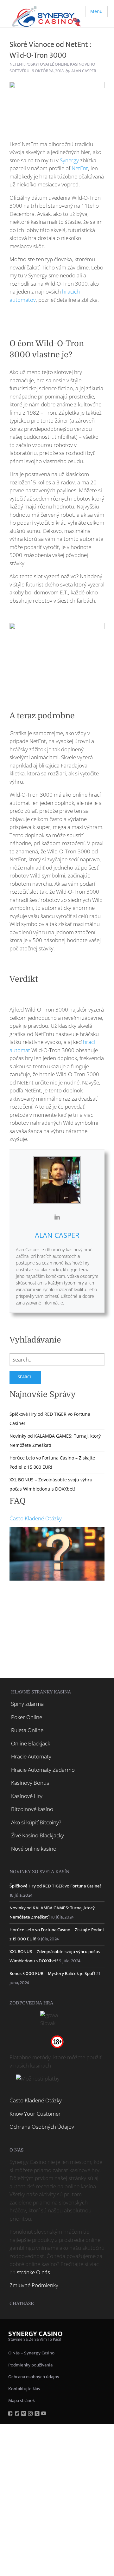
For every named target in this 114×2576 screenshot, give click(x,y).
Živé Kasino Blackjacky (38, 1835)
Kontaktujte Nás (24, 2389)
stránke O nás (33, 2272)
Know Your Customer (35, 2114)
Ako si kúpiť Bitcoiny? (36, 1822)
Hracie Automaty (31, 1756)
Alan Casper (57, 1235)
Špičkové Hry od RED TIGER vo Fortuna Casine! (55, 1886)
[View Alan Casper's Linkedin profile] (57, 1217)
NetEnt (17, 64)
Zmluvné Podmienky (34, 2285)
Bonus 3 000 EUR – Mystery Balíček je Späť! (52, 1974)
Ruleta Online (27, 1730)
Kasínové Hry (27, 1796)
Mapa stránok (22, 2401)
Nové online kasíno (34, 1849)
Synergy (69, 160)
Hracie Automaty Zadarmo (43, 1770)
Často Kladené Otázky (36, 1518)
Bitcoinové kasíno (32, 1809)
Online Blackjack (31, 1743)
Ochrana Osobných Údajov (42, 2127)
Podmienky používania (30, 2365)
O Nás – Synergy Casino (31, 2353)
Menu (96, 11)
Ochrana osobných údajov (34, 2377)
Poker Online (27, 1717)
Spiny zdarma (27, 1704)
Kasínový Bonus (30, 1783)
